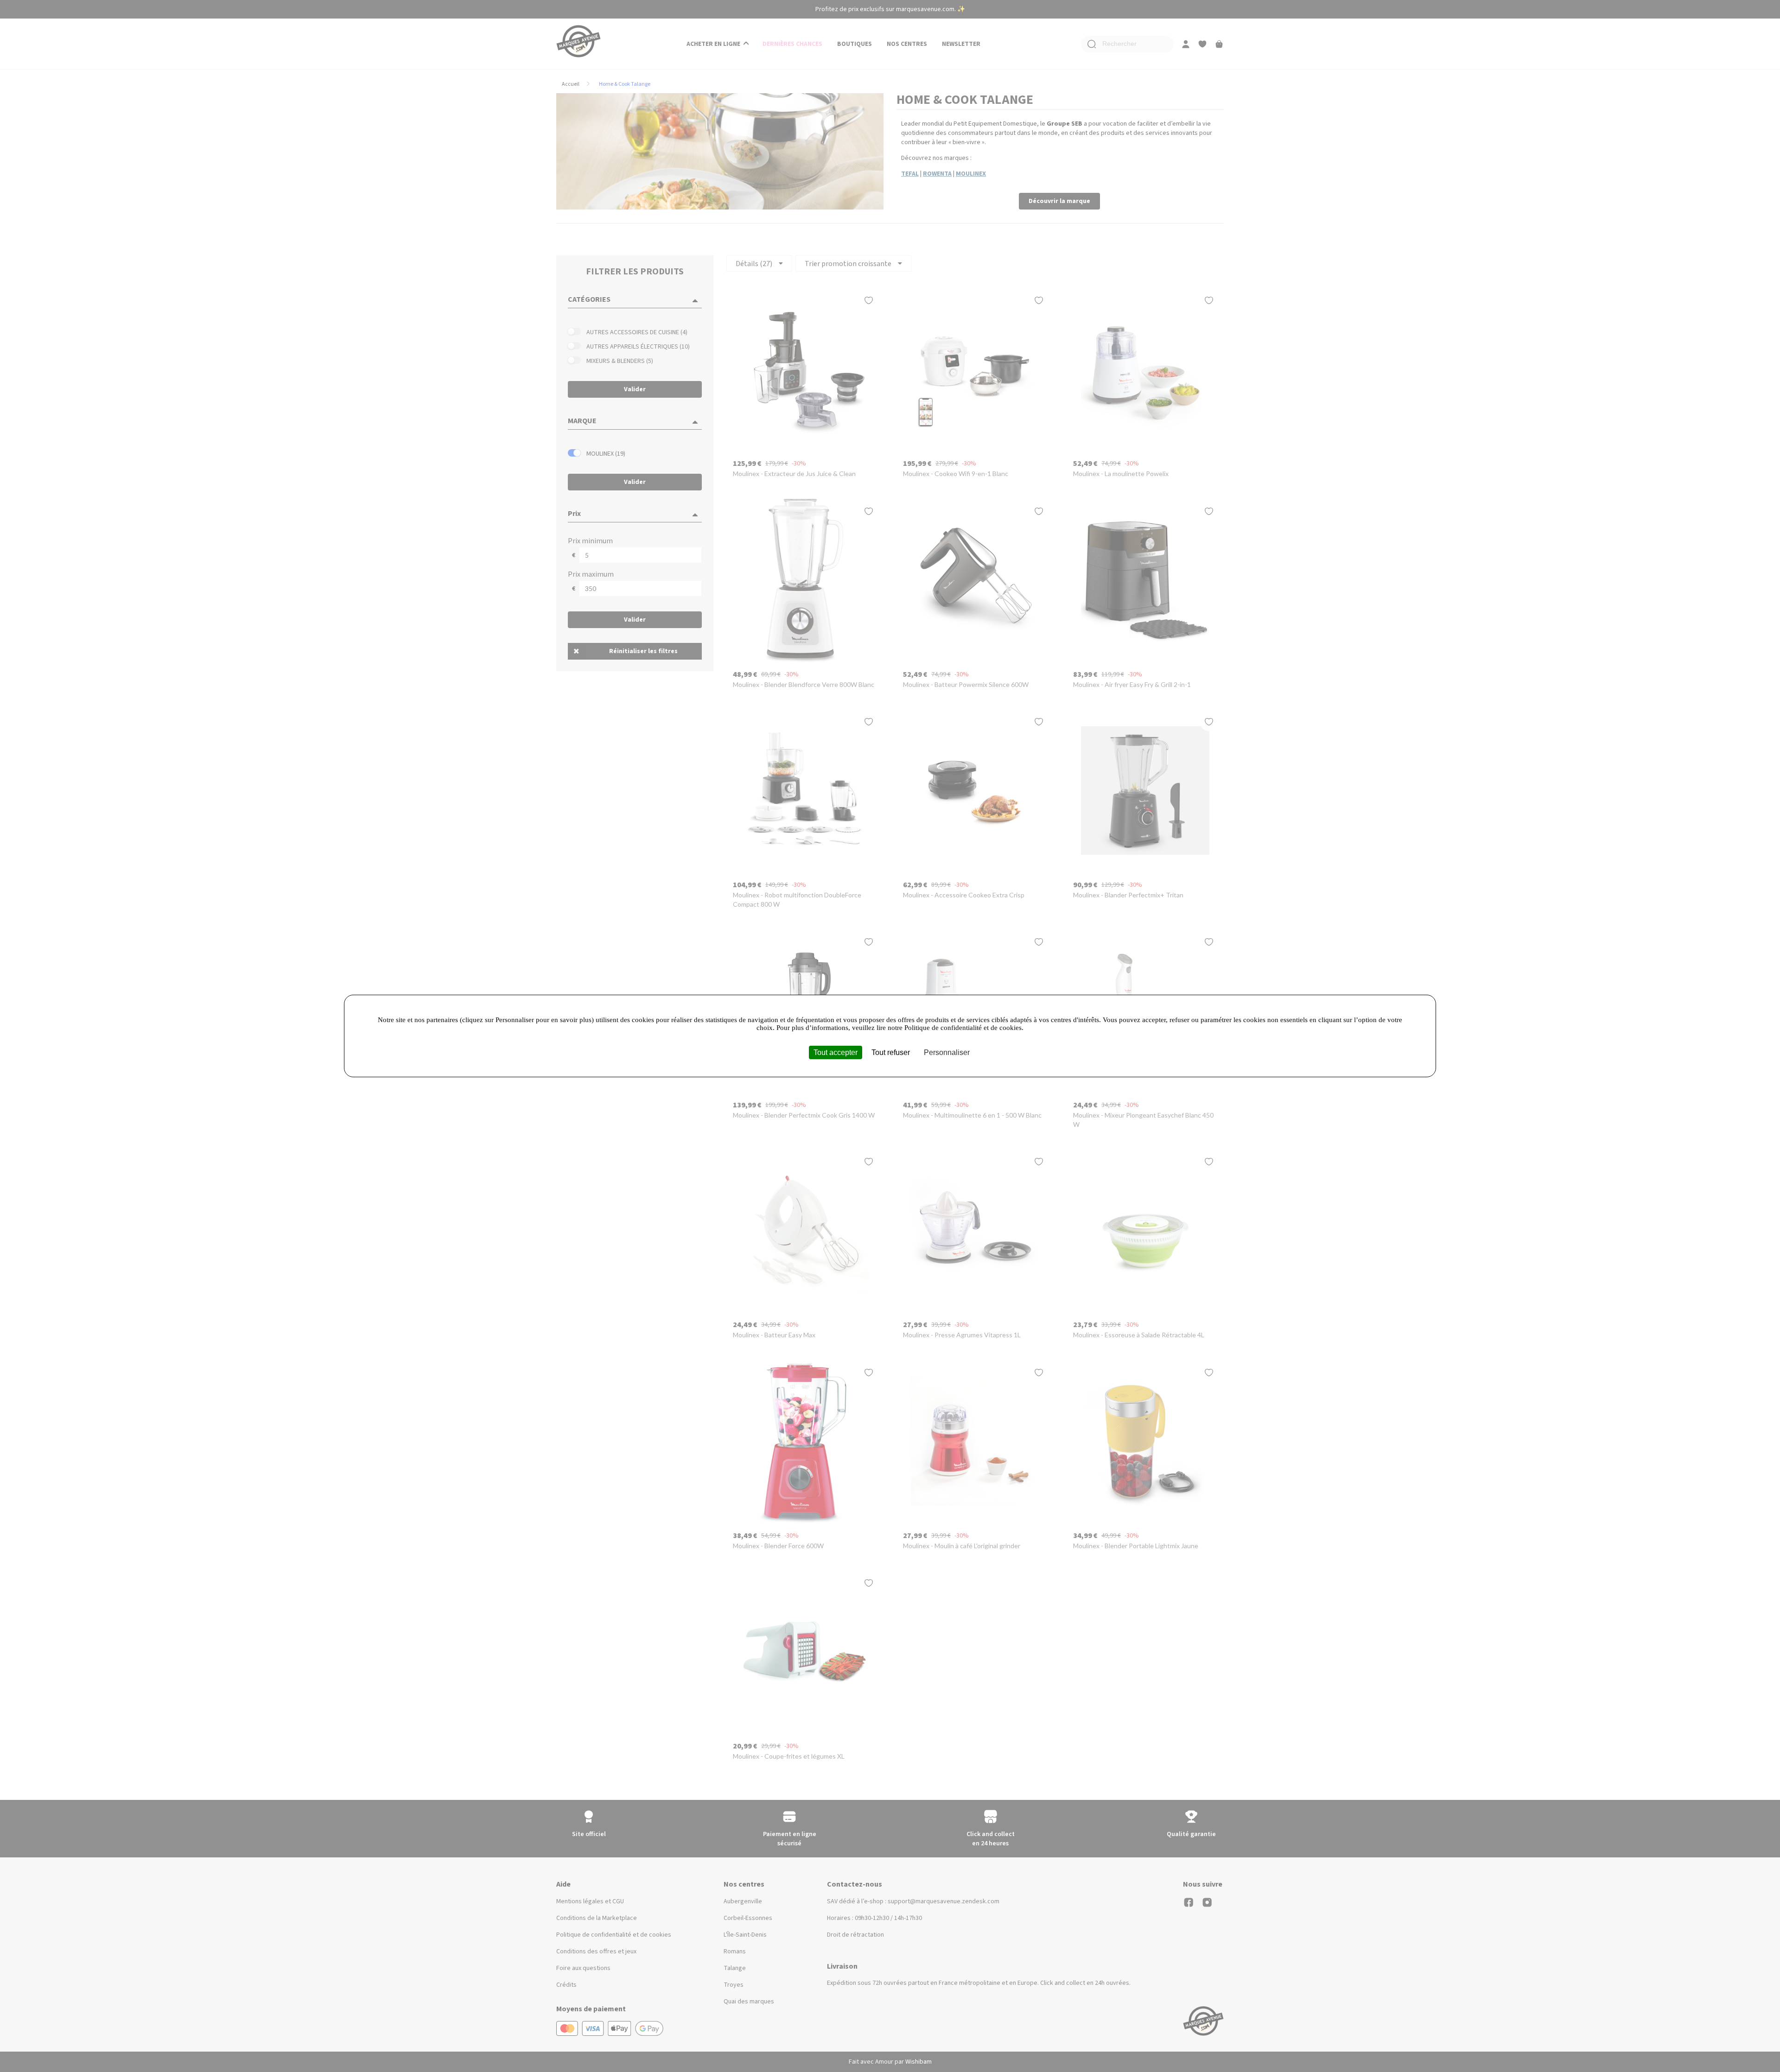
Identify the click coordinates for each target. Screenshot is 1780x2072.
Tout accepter (836, 1052)
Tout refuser (891, 1052)
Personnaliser (947, 1052)
